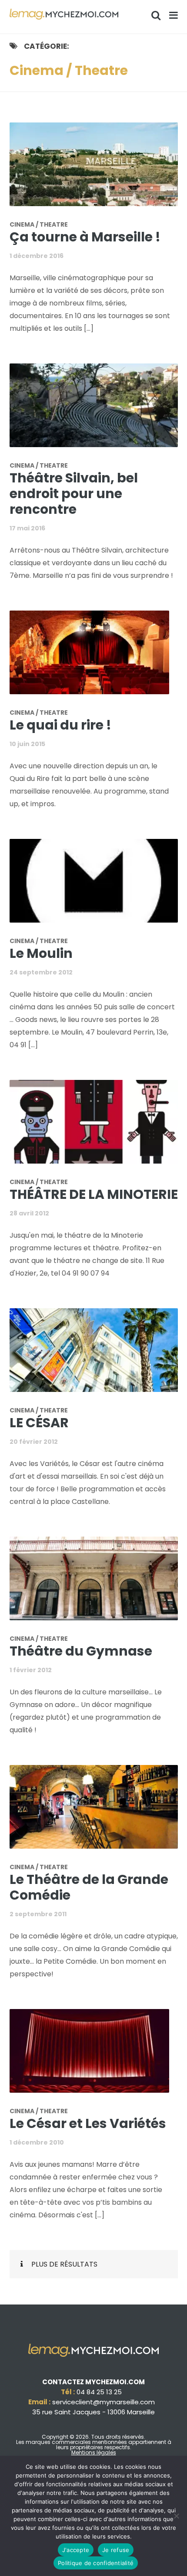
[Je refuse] (176, 2516)
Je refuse (116, 2550)
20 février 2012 (34, 1442)
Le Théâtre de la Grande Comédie (89, 1887)
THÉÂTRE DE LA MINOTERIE (94, 1194)
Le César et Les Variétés (88, 2123)
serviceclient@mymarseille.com (104, 2402)
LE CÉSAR (39, 1423)
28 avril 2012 (29, 1213)
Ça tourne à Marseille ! (85, 237)
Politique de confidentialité (96, 2563)
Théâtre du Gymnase (81, 1651)
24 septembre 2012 (41, 972)
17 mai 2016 (27, 528)
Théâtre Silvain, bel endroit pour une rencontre (74, 494)
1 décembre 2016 (37, 256)
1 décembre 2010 (37, 2142)
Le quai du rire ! (60, 725)
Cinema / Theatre (39, 224)
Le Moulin (41, 953)
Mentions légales (94, 2452)
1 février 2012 (31, 1670)
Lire (99, 170)
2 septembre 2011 (38, 1914)
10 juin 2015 (27, 744)
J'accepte (76, 2550)
